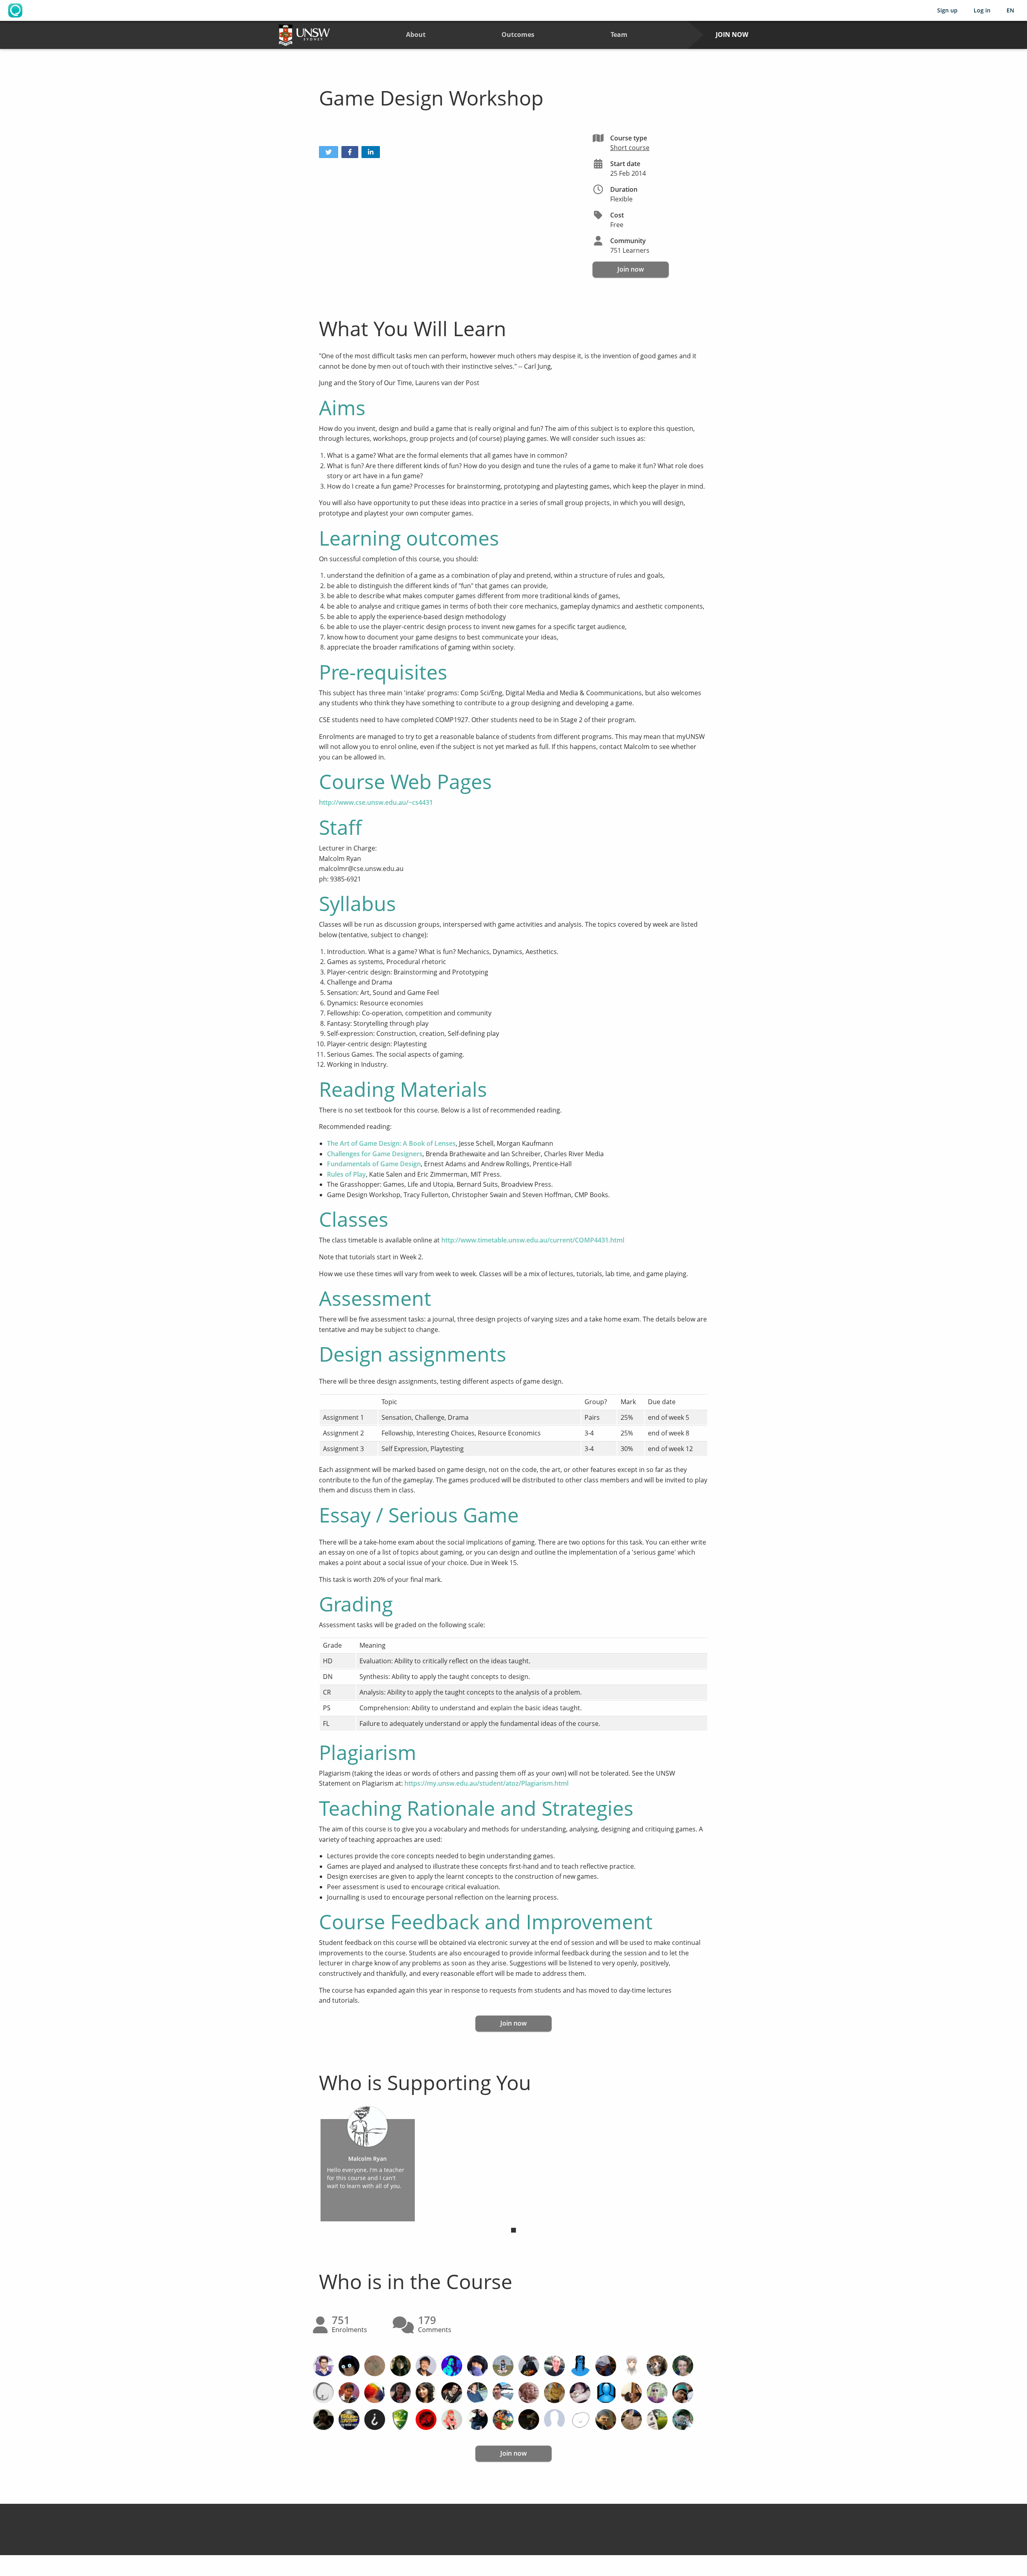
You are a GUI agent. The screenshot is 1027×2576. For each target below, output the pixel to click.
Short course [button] (630, 148)
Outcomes (518, 35)
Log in (982, 10)
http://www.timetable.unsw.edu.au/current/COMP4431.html (533, 1240)
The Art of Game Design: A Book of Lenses (391, 1143)
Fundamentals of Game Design (374, 1164)
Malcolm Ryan (367, 2159)
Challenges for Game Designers (375, 1154)
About (416, 35)
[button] (329, 152)
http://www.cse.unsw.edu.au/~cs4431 (376, 802)
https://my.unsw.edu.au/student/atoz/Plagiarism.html (486, 1783)
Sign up (947, 10)
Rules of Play (346, 1174)
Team (619, 35)
